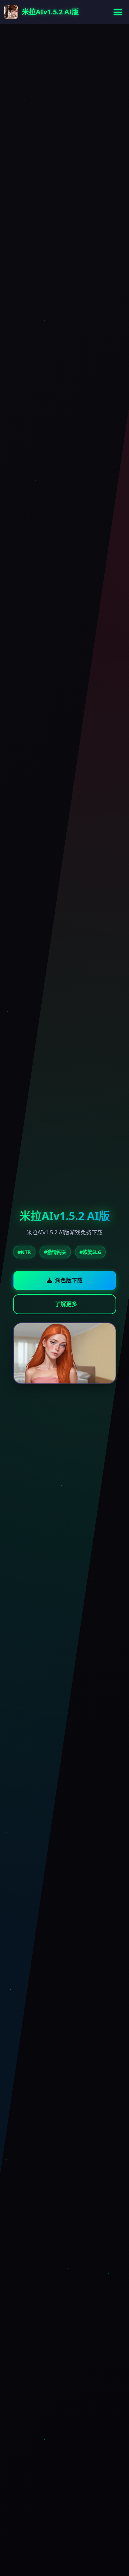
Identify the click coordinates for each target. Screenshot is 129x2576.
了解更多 (66, 1304)
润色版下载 (69, 1280)
